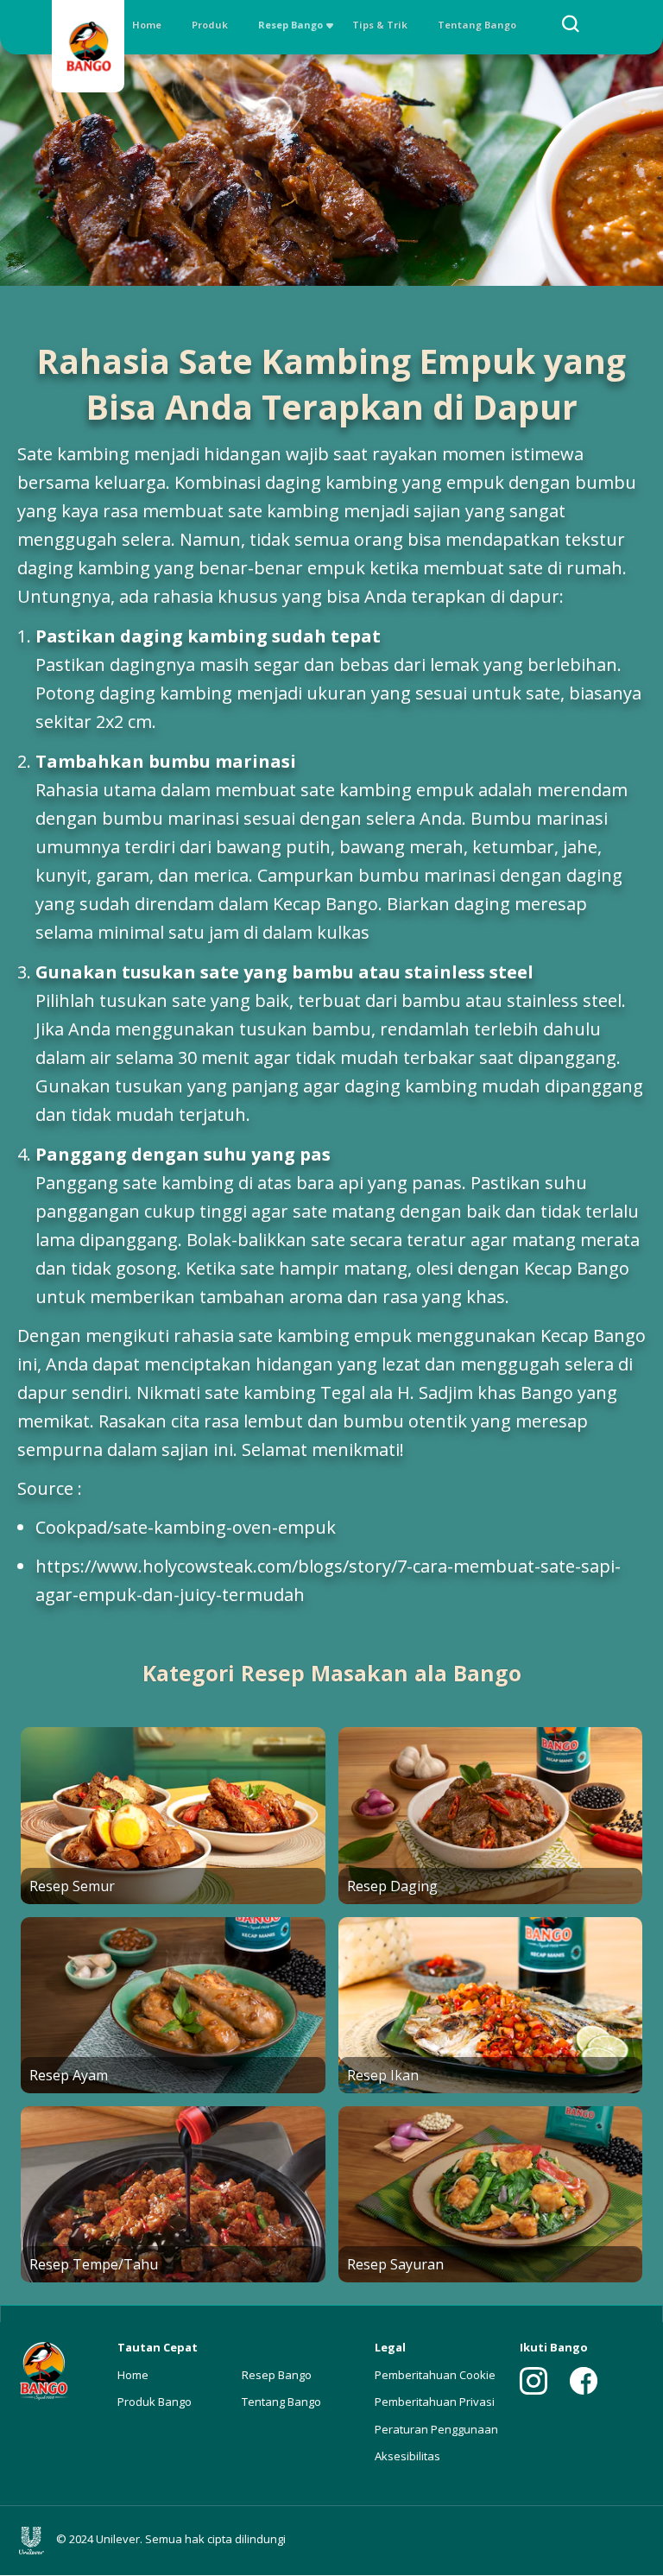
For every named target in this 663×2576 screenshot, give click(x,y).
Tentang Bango (477, 25)
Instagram (534, 2381)
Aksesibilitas (407, 2456)
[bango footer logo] (43, 2369)
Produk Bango (155, 2402)
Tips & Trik (380, 25)
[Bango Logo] (88, 49)
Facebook (584, 2381)
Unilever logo (35, 2541)
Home (147, 25)
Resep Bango (290, 25)
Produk (210, 25)
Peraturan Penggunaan (436, 2429)
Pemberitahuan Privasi (435, 2402)
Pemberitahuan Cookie (435, 2375)
